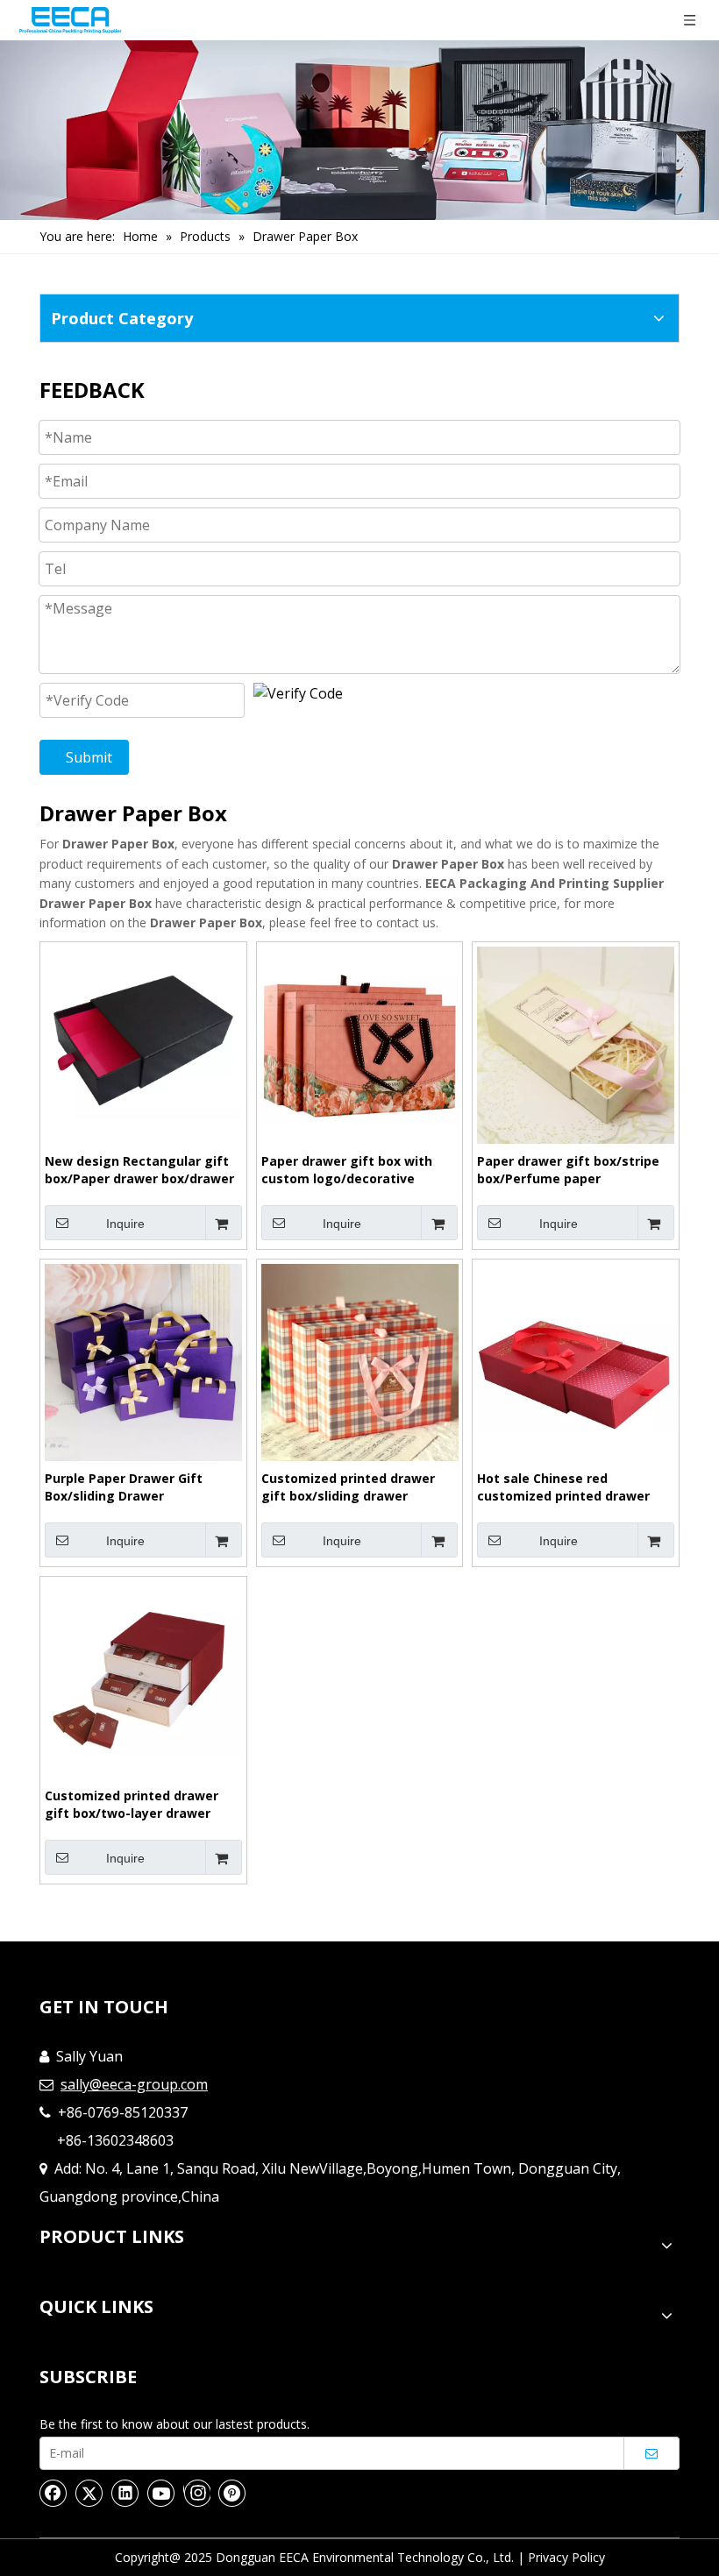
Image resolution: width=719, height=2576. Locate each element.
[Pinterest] (232, 2493)
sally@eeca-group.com (134, 2084)
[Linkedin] (125, 2493)
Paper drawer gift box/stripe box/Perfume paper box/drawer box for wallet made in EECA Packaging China (574, 1170)
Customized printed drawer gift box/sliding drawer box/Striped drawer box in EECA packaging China (348, 1487)
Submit (89, 757)
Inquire (125, 1224)
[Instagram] (197, 2493)
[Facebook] (53, 2493)
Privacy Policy (566, 2557)
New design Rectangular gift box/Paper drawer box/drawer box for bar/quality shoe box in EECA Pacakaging (142, 1170)
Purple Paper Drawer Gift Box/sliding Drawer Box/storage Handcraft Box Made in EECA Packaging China (142, 1487)
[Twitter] (89, 2493)
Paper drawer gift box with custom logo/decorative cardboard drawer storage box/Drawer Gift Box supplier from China (352, 1170)
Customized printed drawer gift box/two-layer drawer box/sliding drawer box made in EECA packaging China (137, 1805)
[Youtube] (161, 2493)
